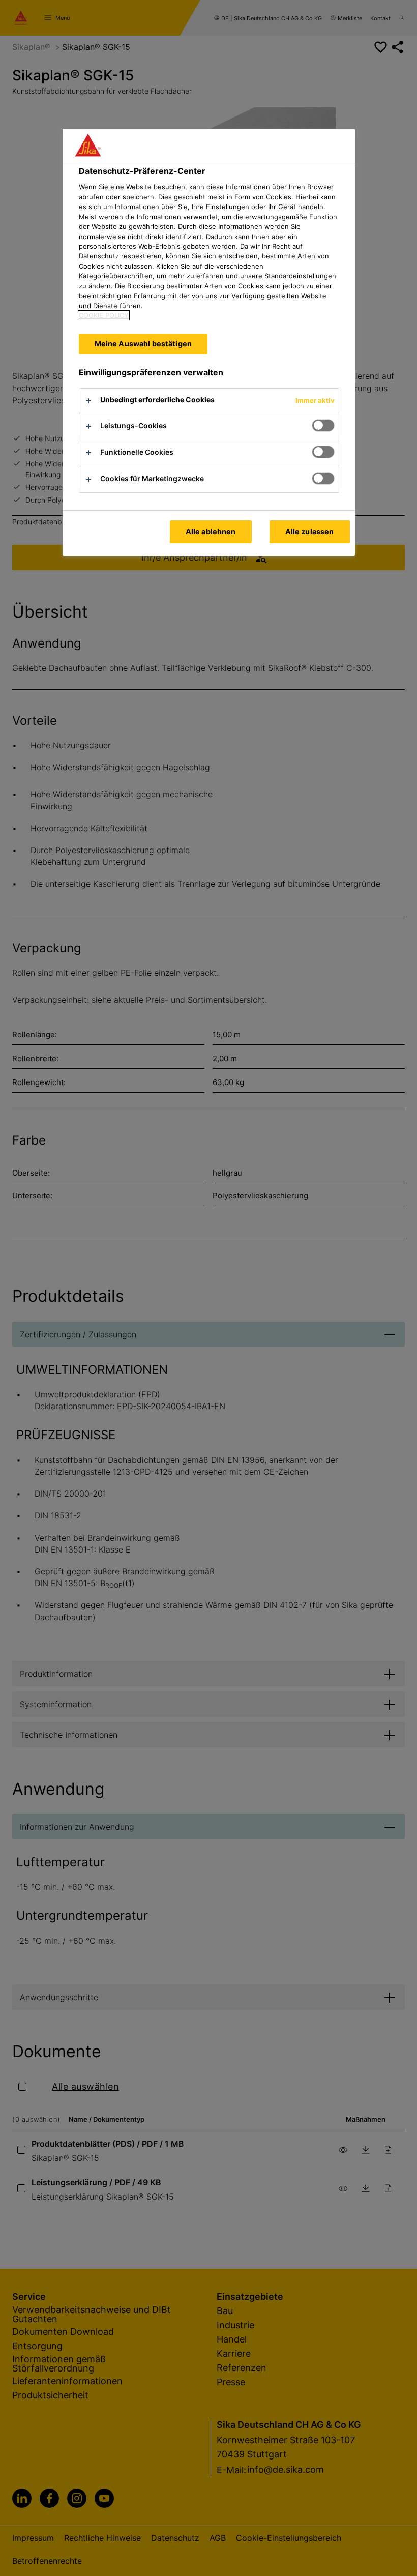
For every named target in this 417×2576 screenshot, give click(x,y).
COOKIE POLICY (104, 315)
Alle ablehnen (211, 531)
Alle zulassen (310, 531)
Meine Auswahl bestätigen (143, 344)
